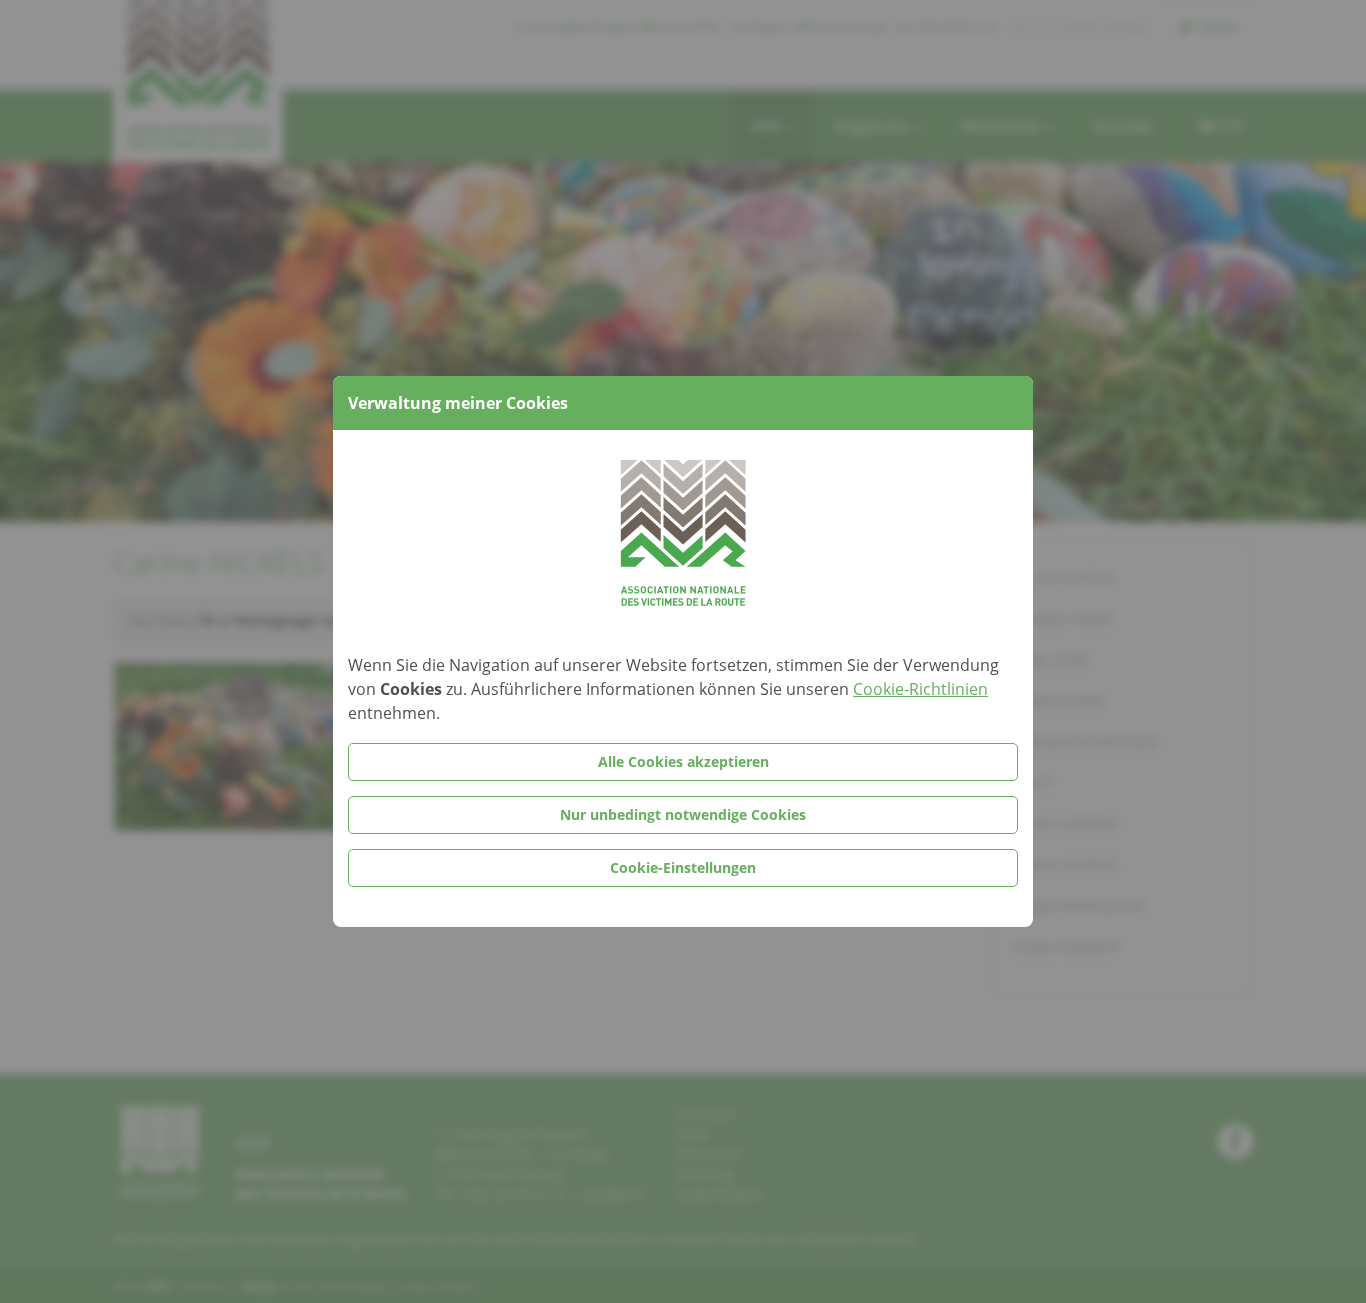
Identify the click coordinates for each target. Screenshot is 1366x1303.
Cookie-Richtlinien (920, 689)
